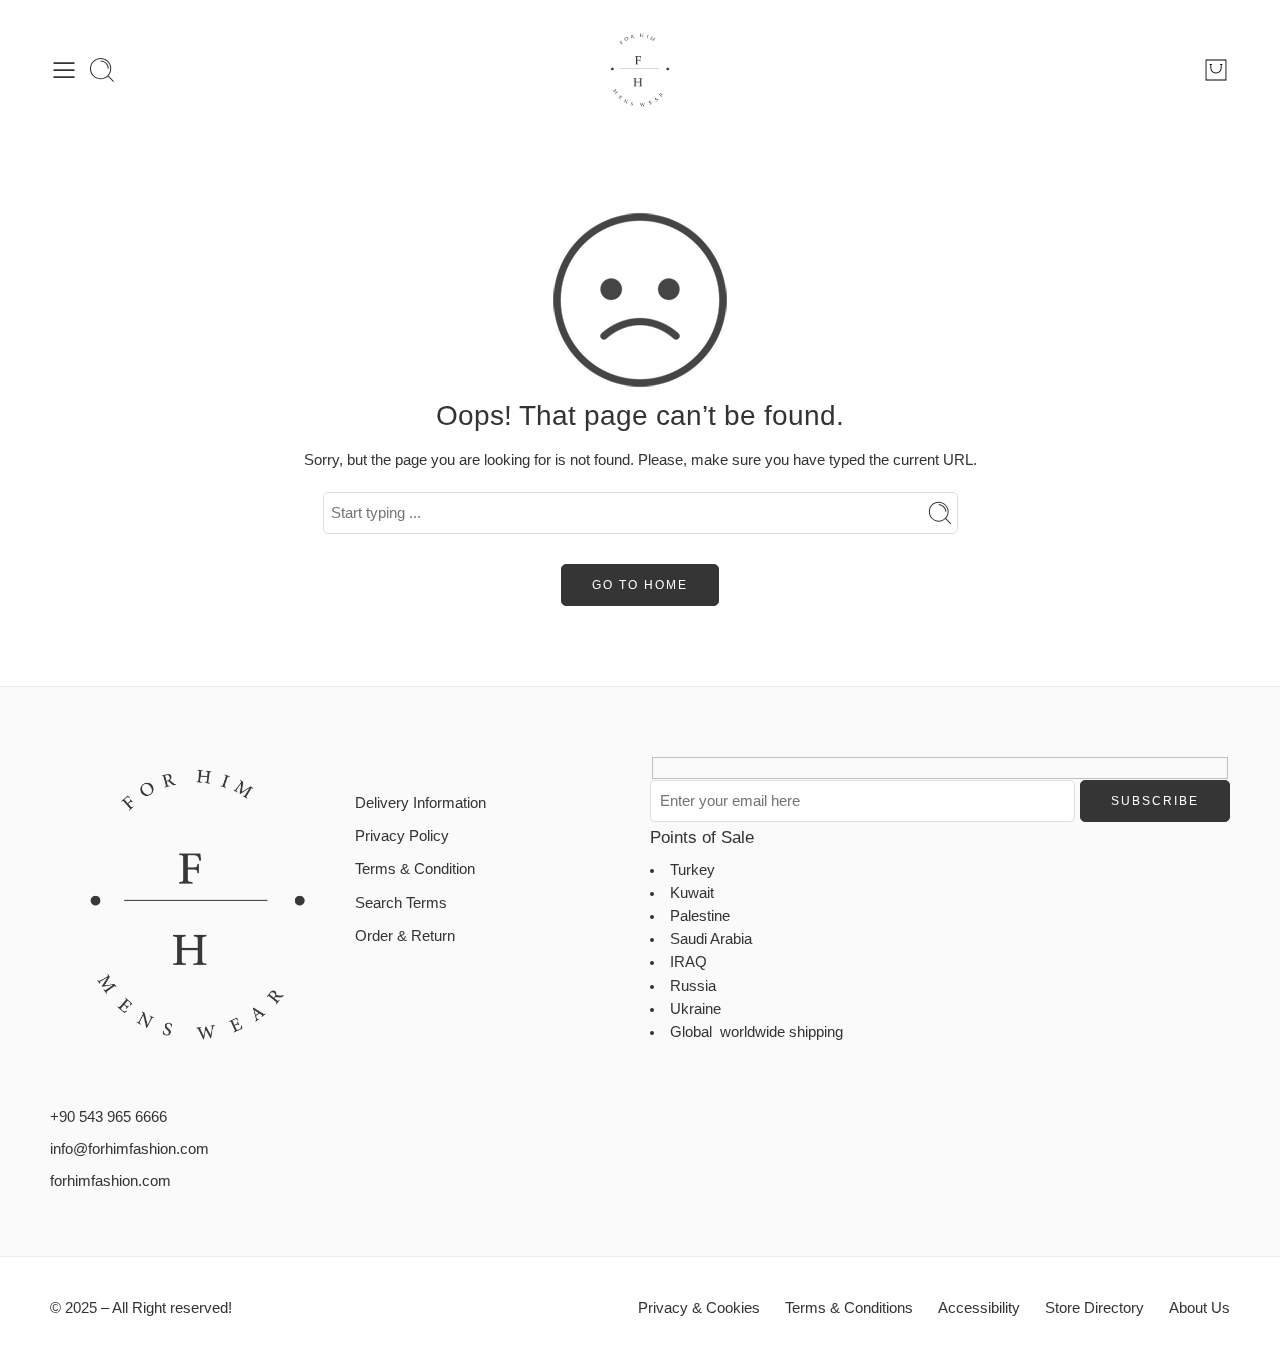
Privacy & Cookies (699, 1308)
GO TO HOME (640, 585)
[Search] (102, 70)
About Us (1199, 1308)
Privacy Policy (402, 836)
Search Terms (401, 903)
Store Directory (1094, 1308)
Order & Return (405, 936)
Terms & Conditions (849, 1308)
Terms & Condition (415, 869)
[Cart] (1216, 70)
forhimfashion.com (110, 1181)
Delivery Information (420, 803)
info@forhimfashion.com (129, 1149)
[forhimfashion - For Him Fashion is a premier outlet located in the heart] (640, 70)
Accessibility (979, 1308)
